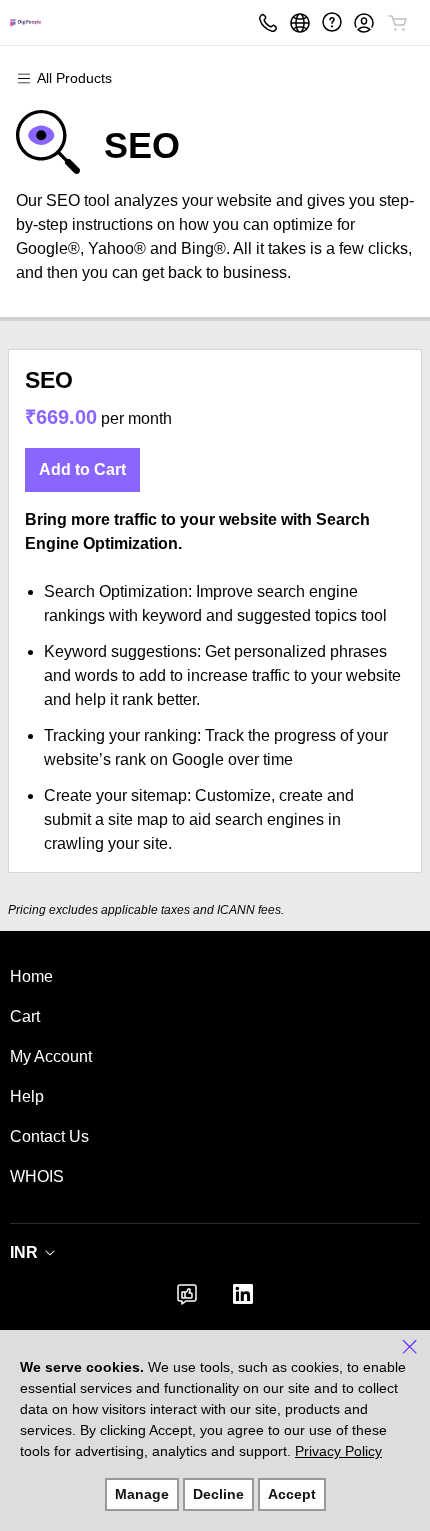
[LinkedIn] (243, 1300)
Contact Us (49, 1136)
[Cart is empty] (398, 23)
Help (27, 1096)
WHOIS (37, 1176)
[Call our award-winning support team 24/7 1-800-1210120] (332, 22)
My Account (51, 1056)
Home (31, 976)
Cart (25, 1016)
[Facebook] (187, 1300)
